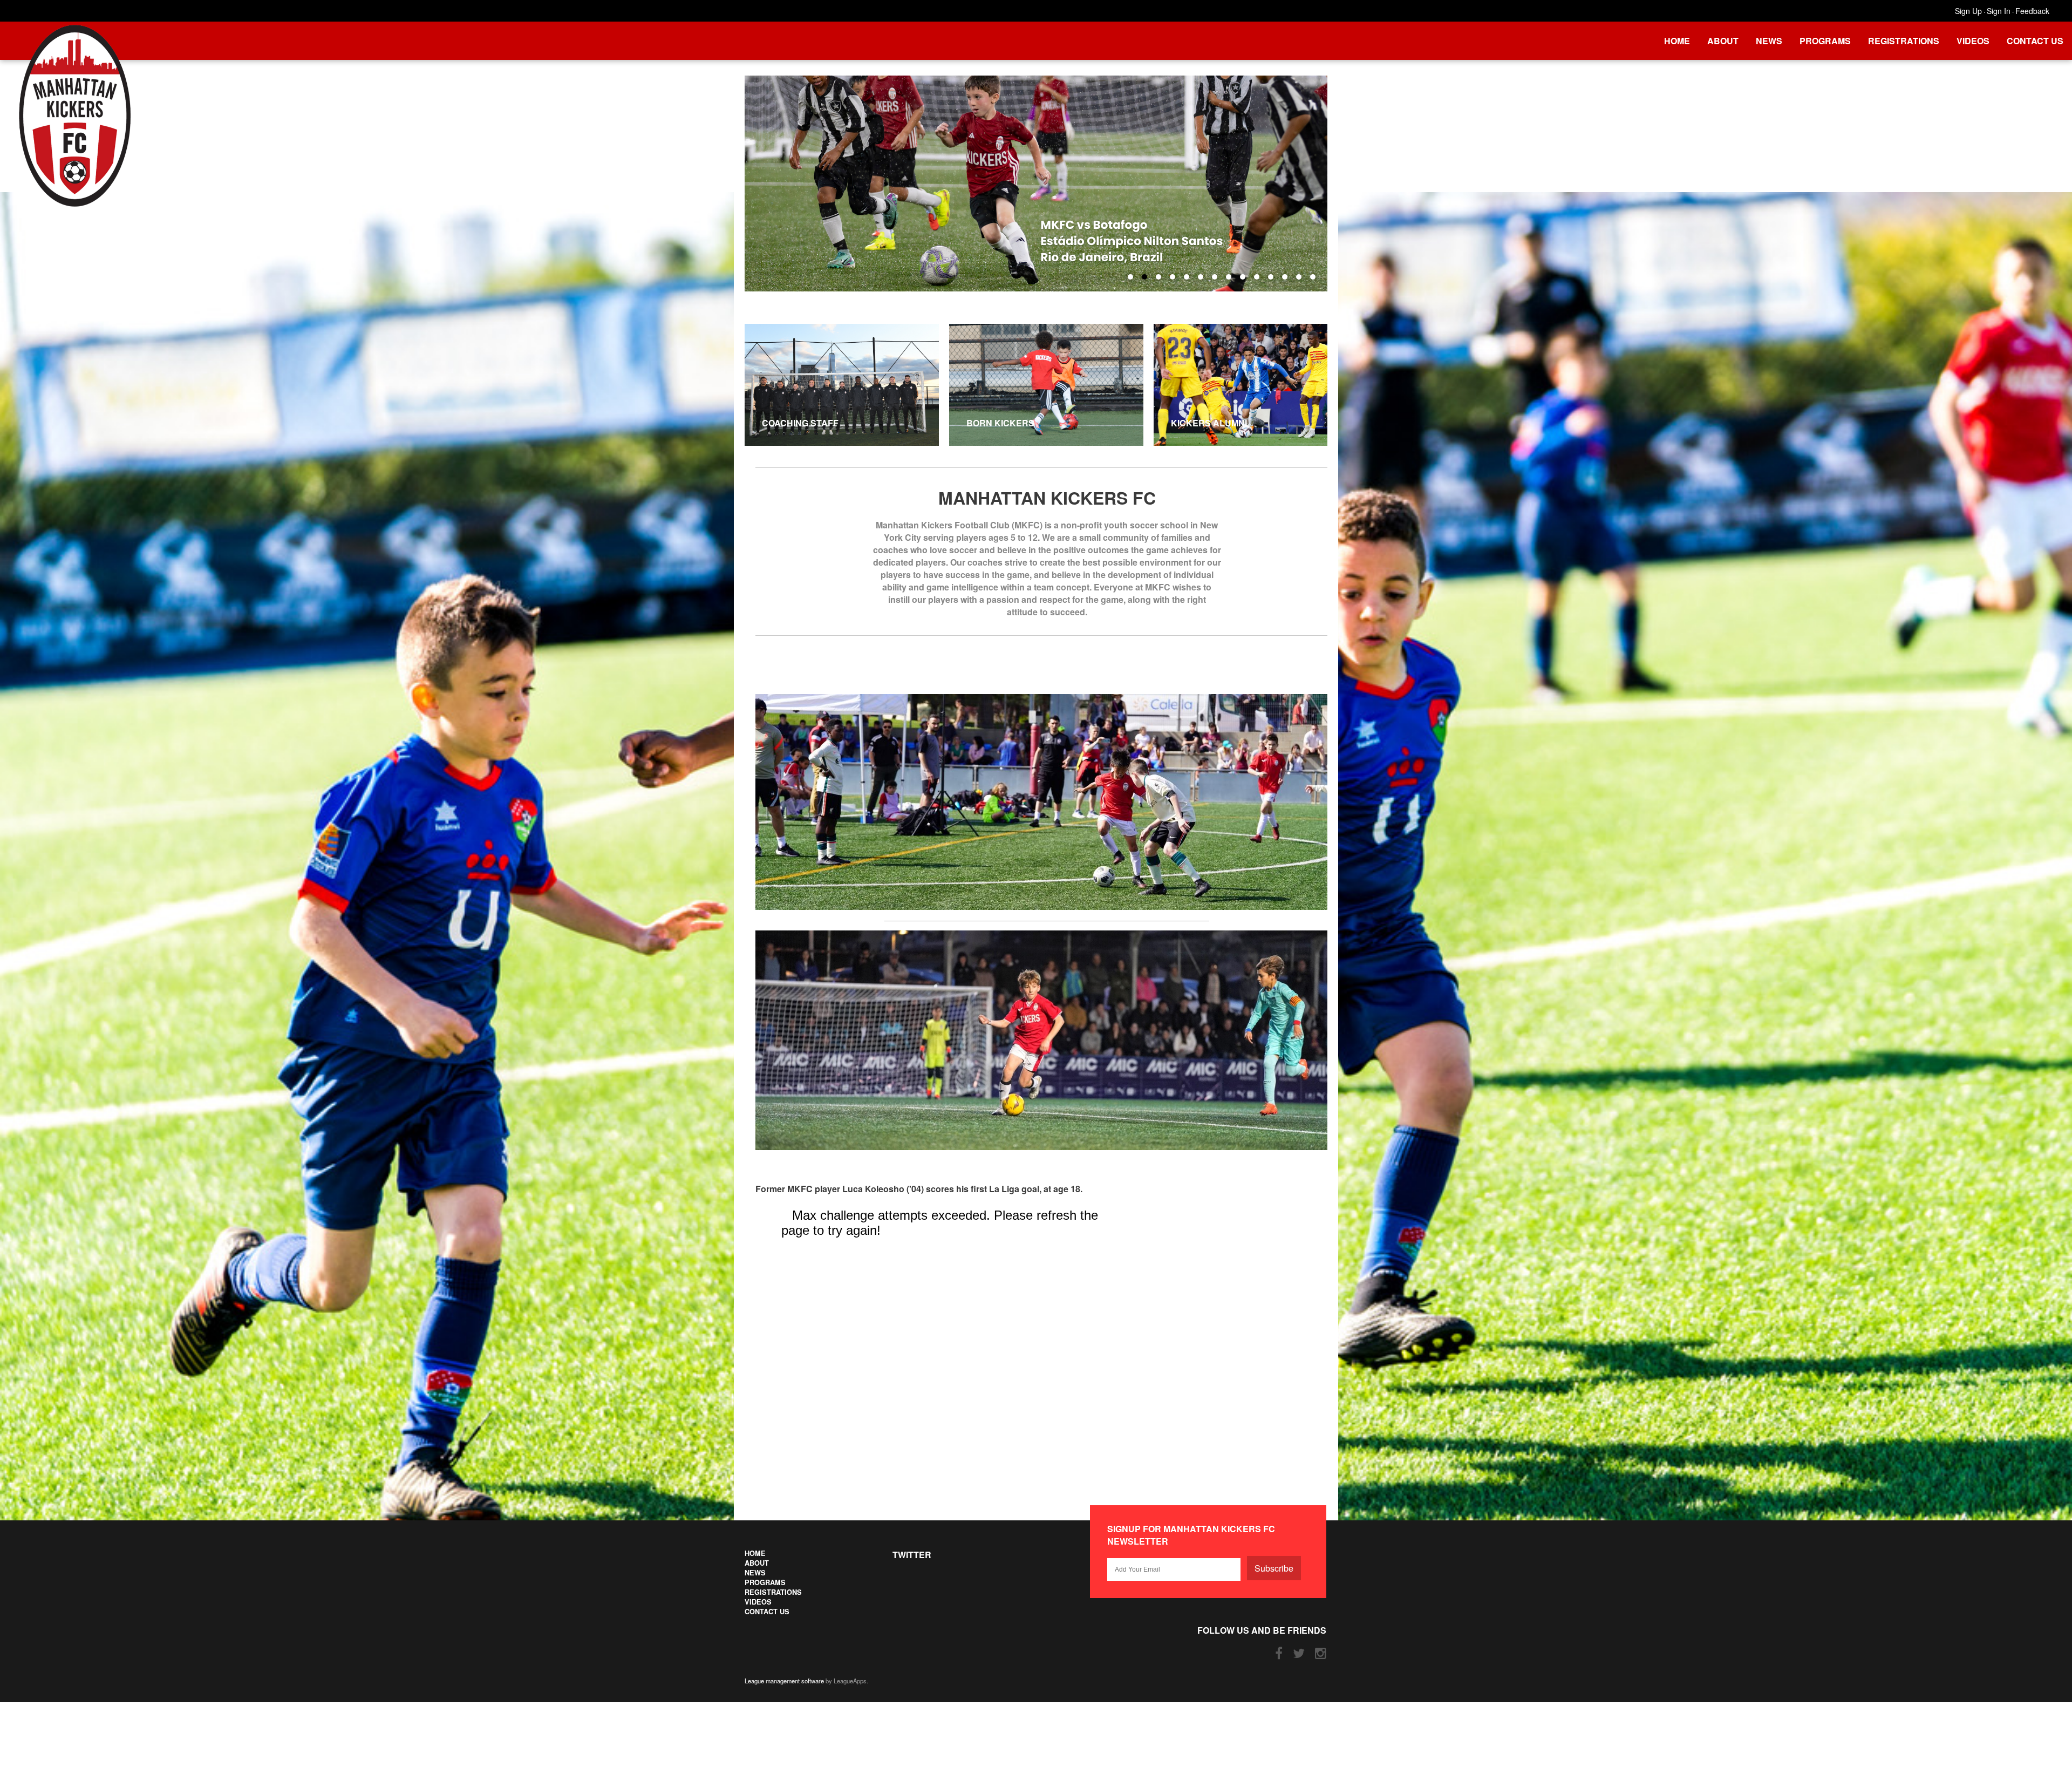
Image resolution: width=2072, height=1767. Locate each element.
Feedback (2032, 11)
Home (1677, 41)
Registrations (1904, 41)
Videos (1973, 41)
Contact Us (2035, 41)
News (1769, 41)
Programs (1825, 41)
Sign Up (1968, 11)
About (1723, 41)
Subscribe (1274, 1568)
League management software (784, 1681)
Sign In (1999, 11)
